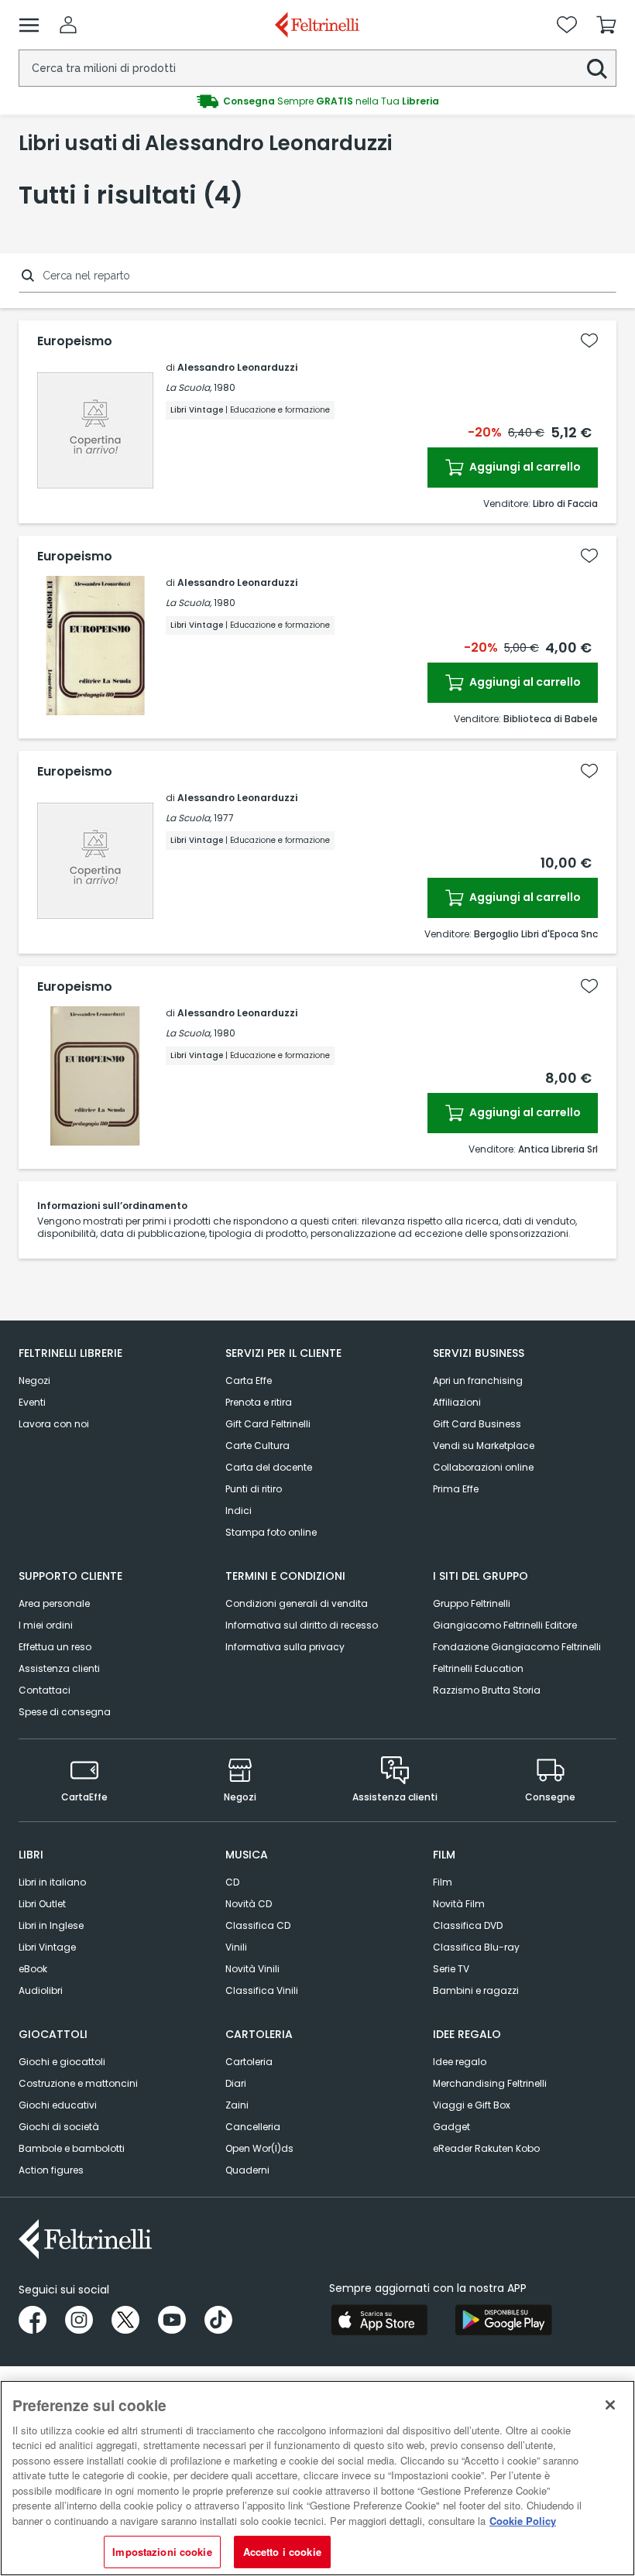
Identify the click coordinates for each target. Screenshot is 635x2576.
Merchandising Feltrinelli (490, 2083)
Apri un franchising (478, 1380)
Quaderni (247, 2170)
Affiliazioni (457, 1402)
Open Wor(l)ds (259, 2148)
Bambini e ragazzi (476, 1990)
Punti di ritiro (254, 1489)
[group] (317, 101)
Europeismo (75, 341)
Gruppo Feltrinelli (472, 1603)
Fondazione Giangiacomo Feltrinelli (517, 1647)
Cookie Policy (523, 2521)
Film (443, 1882)
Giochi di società (59, 2127)
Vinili (236, 1947)
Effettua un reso (55, 1647)
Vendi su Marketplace (484, 1446)
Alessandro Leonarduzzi (237, 367)
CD (232, 1882)
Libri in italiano (52, 1882)
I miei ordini (46, 1625)
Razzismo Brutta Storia (487, 1690)
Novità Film (459, 1904)
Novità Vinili (252, 1969)
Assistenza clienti (59, 1668)
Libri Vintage (47, 1947)
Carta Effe (249, 1380)
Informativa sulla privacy (285, 1647)
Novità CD (249, 1904)
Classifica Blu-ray (476, 1947)
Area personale (54, 1603)
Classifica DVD (468, 1925)
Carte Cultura (257, 1446)
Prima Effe (456, 1489)
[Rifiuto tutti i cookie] (610, 2405)
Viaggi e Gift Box (472, 2105)
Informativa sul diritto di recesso (302, 1625)
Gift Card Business (477, 1424)
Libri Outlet (42, 1904)
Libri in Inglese (51, 1925)
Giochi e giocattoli (62, 2062)
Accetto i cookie (282, 2552)
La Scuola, (189, 387)
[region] (317, 2478)
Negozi (34, 1380)
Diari (236, 2083)
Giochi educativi (58, 2105)
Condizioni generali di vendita (297, 1603)
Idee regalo (460, 2062)
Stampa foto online (271, 1532)
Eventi (32, 1402)
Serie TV (451, 1969)
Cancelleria (253, 2127)
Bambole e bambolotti (72, 2148)
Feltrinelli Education (478, 1668)
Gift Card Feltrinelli (268, 1424)
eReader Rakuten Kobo (486, 2148)
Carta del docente (269, 1467)
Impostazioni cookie (162, 2552)
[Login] (68, 25)
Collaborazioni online (483, 1467)
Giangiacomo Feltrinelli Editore (505, 1625)
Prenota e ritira (259, 1402)
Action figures (51, 2170)
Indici (239, 1511)
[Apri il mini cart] (606, 25)
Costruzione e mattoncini (78, 2083)
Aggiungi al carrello (524, 467)
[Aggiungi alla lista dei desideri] (589, 341)
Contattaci (45, 1690)
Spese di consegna (65, 1712)
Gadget (451, 2127)
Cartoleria (249, 2062)
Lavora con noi (54, 1424)
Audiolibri (41, 1990)
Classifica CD (258, 1925)
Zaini (237, 2105)
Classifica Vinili (262, 1990)
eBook (33, 1969)
